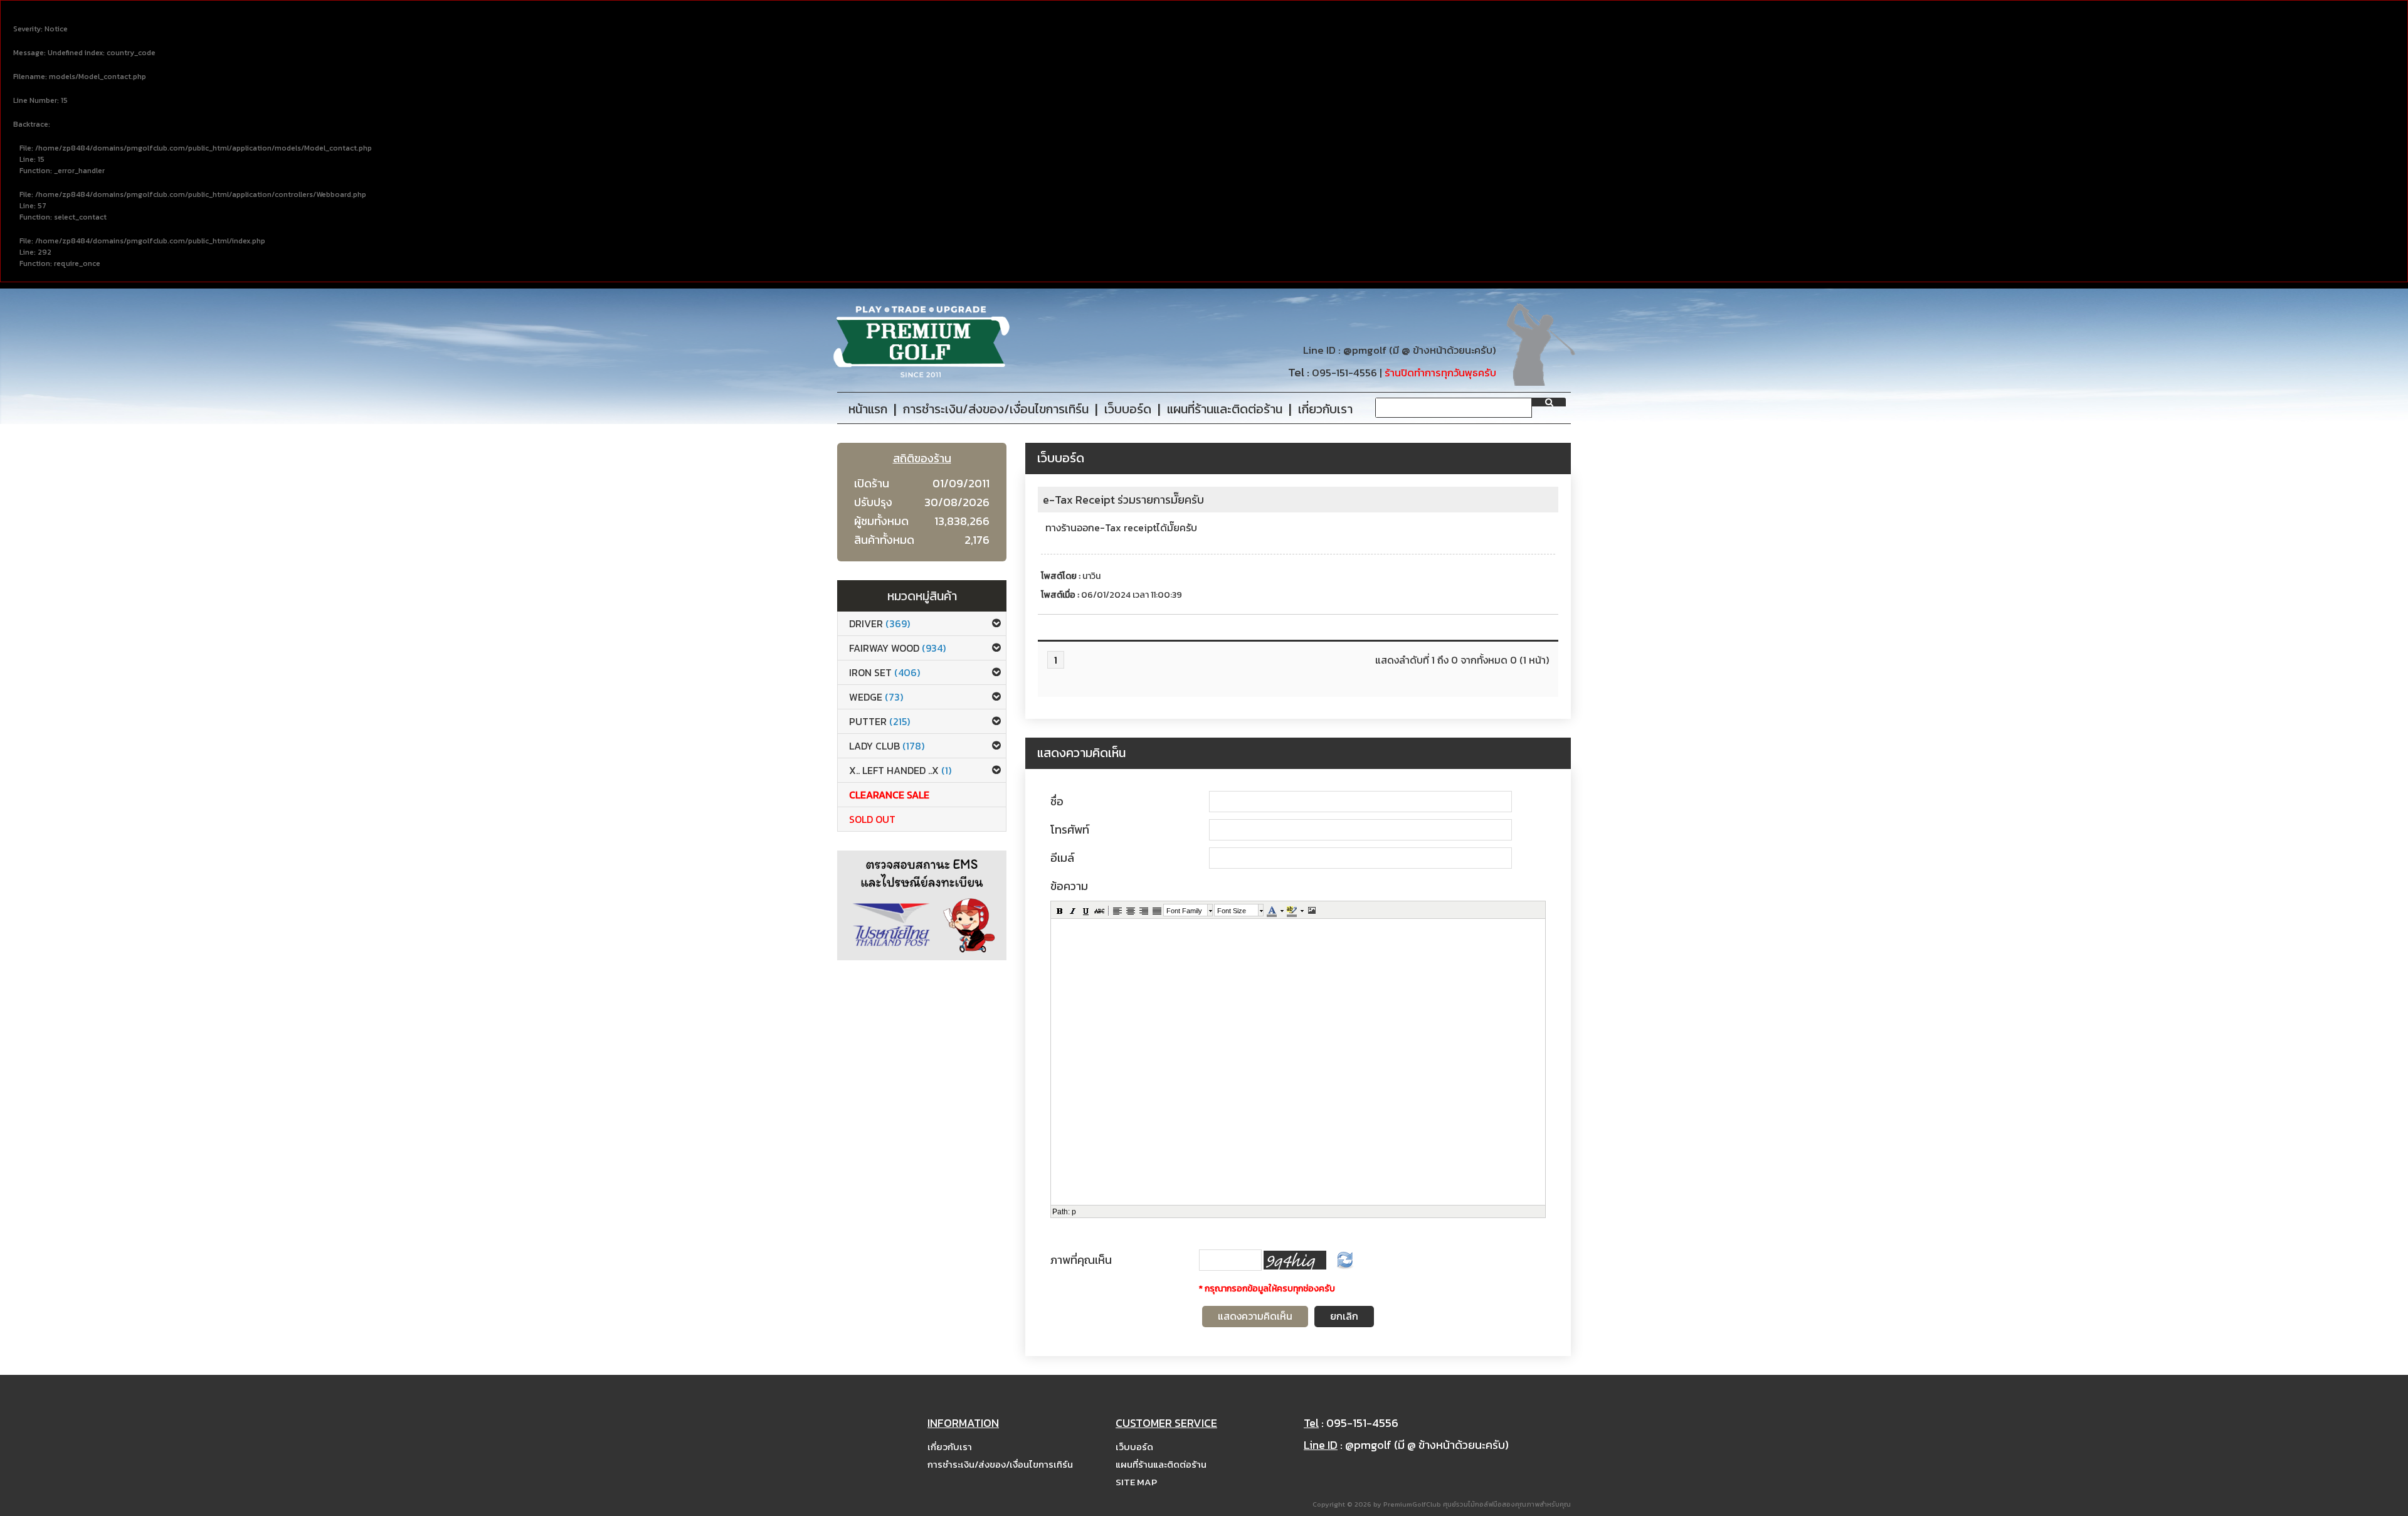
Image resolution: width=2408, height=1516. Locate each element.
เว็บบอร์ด (1134, 1447)
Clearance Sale (889, 795)
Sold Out (872, 819)
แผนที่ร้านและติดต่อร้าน (1161, 1464)
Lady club (887, 746)
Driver (879, 623)
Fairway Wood (897, 648)
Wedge (876, 697)
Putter (879, 721)
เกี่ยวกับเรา (950, 1447)
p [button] (1074, 1212)
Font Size (1232, 911)
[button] (1059, 910)
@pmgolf (1365, 350)
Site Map (1136, 1482)
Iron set (885, 672)
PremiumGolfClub (1412, 1504)
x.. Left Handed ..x (900, 770)
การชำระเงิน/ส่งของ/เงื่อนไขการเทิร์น (1000, 1464)
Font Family (1184, 911)
